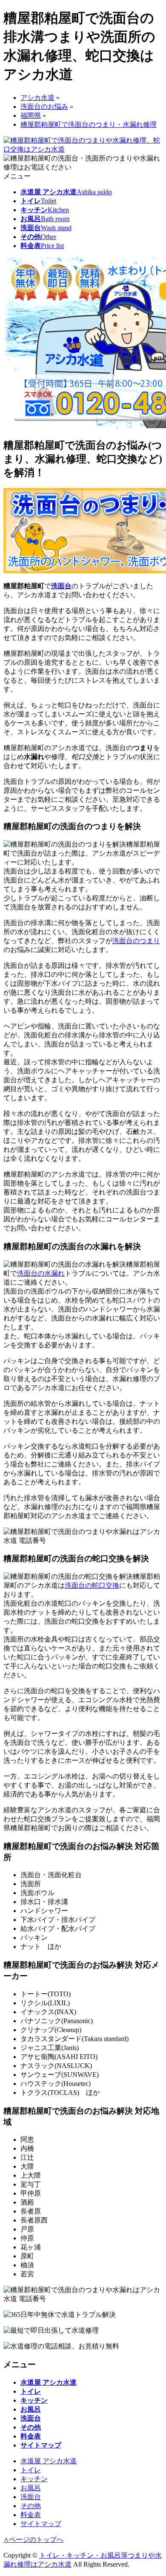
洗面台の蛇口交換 (92, 1585)
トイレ (31, 2470)
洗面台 (61, 586)
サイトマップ (41, 2524)
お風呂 (31, 2488)
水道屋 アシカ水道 (49, 2461)
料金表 (31, 2515)
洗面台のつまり (136, 941)
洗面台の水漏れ (41, 1273)
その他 (31, 2506)
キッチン (34, 2479)
